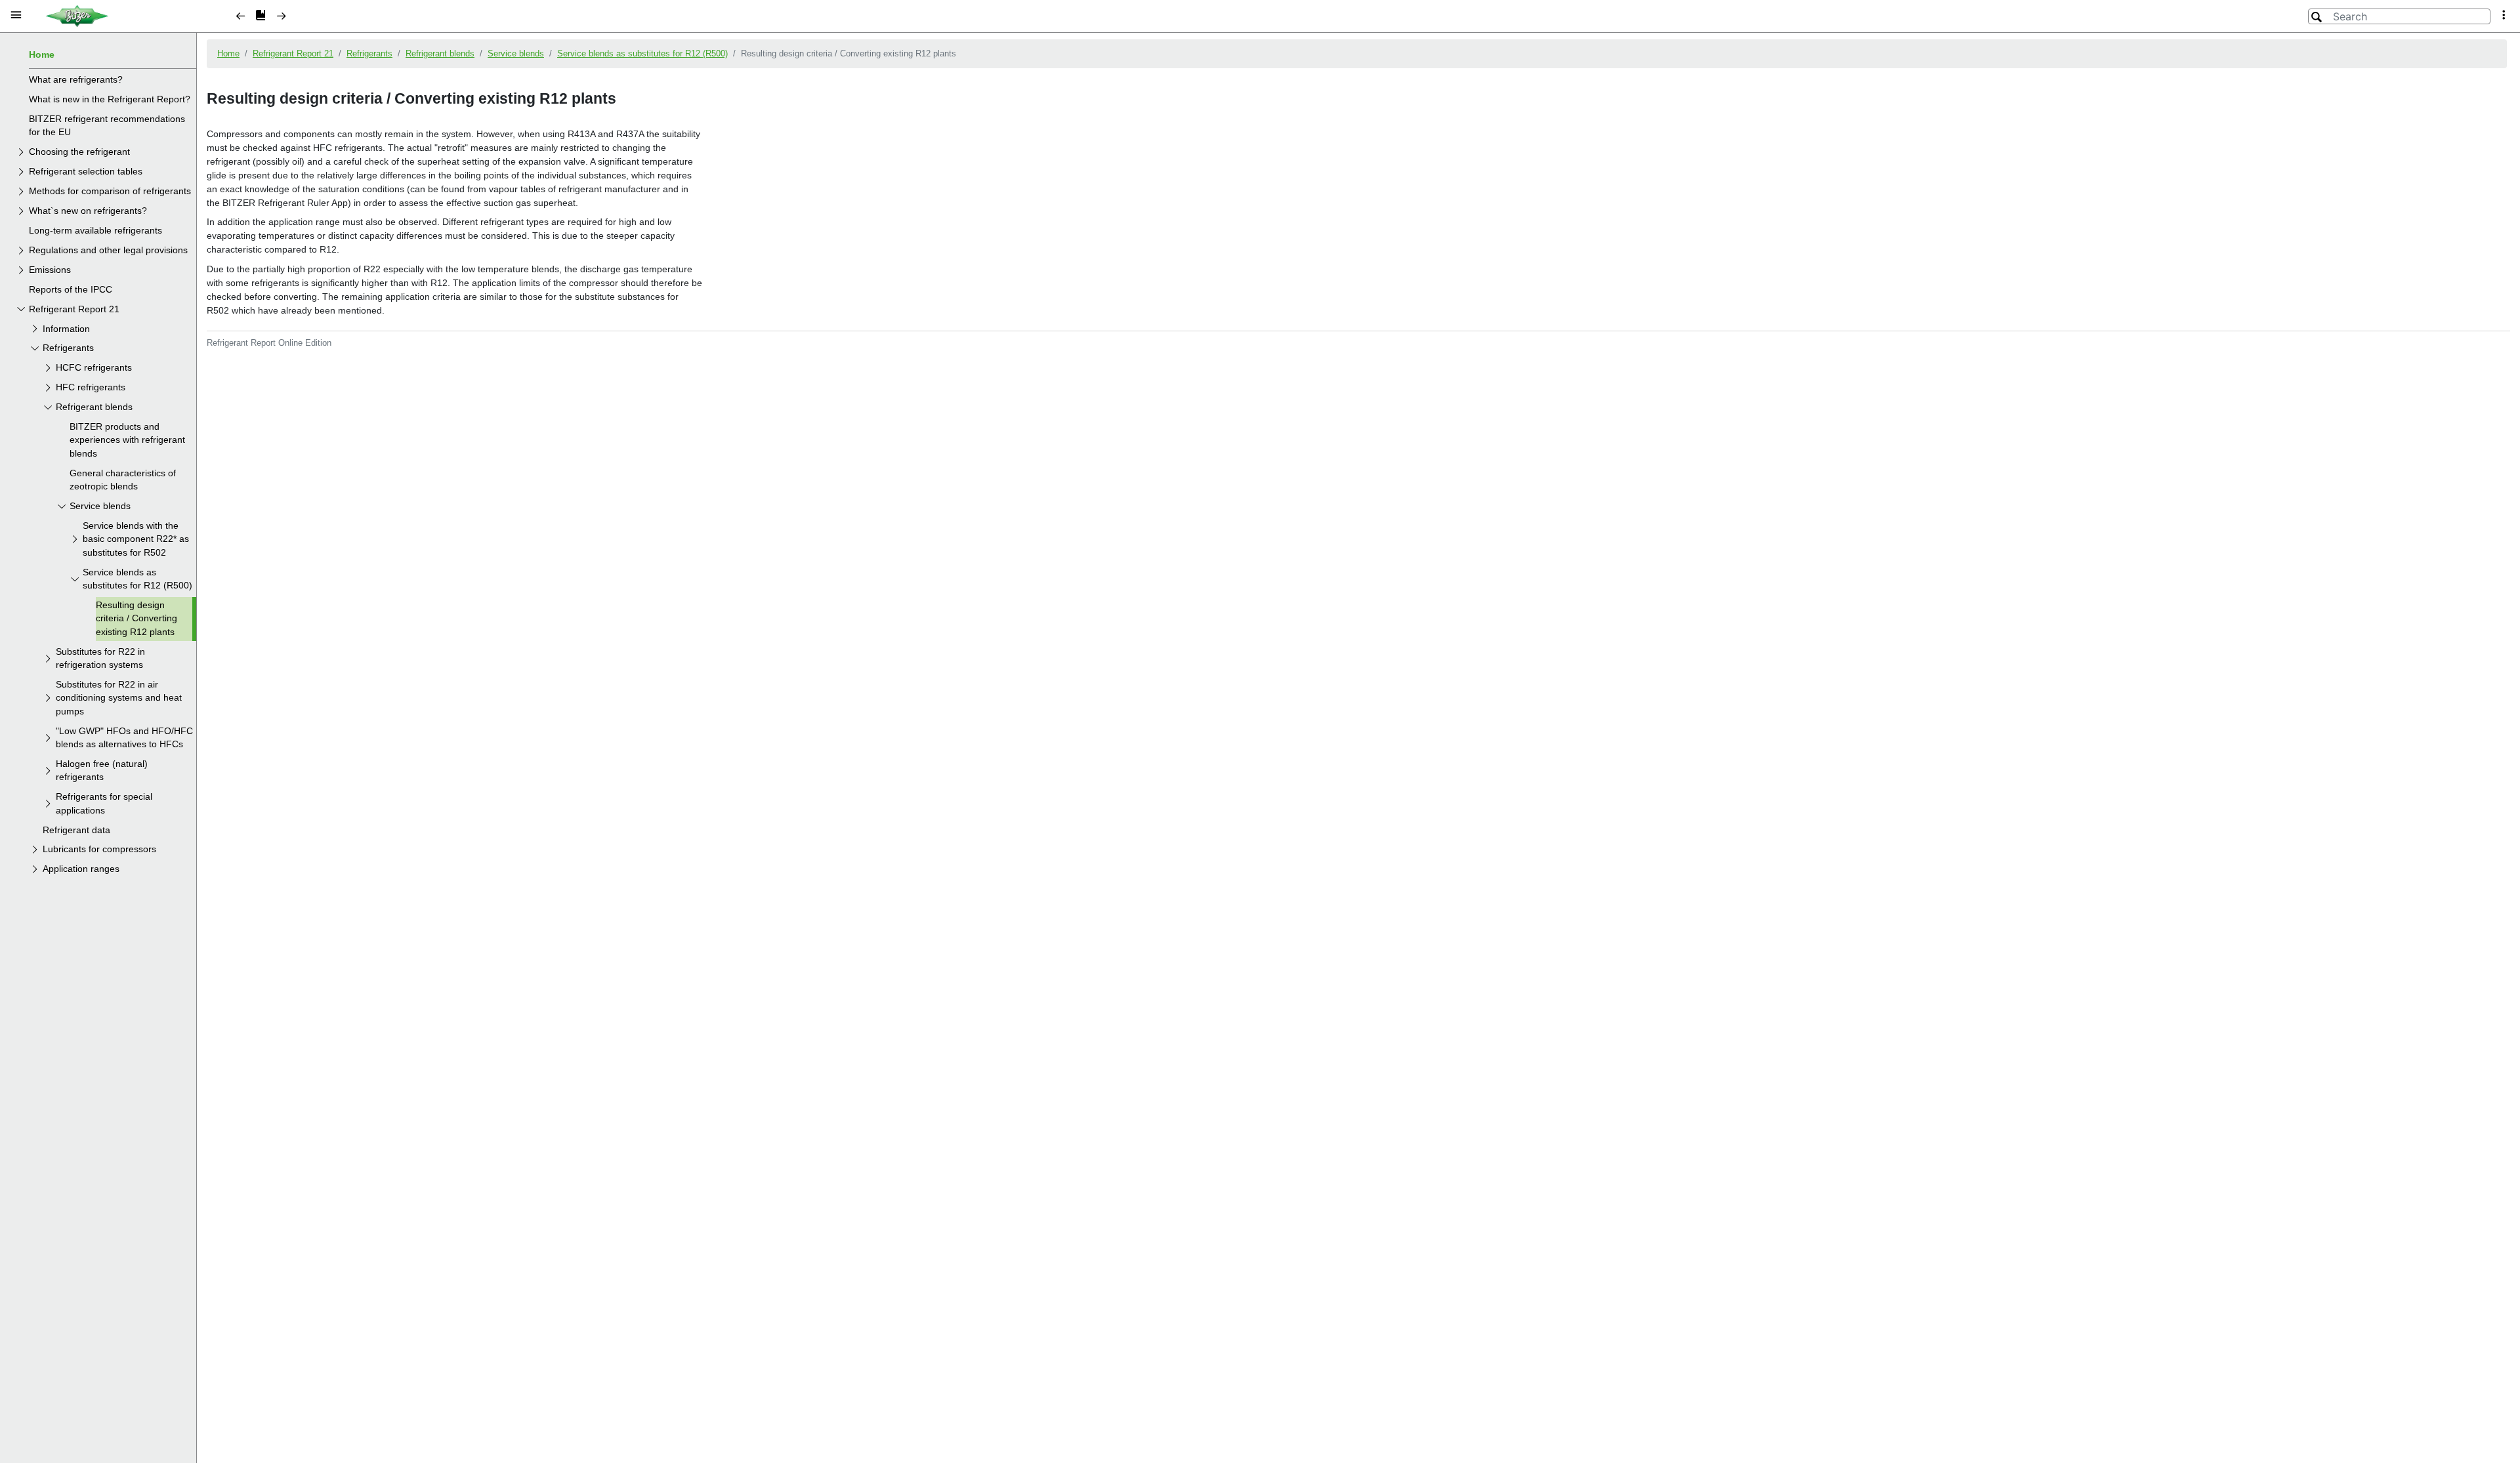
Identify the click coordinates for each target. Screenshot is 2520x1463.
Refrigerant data (76, 830)
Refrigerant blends (94, 407)
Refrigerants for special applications (104, 803)
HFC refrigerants (91, 387)
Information (66, 329)
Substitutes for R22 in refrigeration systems (100, 658)
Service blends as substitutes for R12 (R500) (137, 579)
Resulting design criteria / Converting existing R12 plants (136, 619)
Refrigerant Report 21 (74, 309)
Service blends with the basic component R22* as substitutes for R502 (136, 539)
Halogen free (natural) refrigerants (102, 771)
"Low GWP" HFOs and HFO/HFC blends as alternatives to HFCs (124, 738)
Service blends (100, 506)
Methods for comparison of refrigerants (110, 191)
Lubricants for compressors (99, 849)
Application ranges (81, 869)
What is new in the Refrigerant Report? (110, 99)
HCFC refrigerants (94, 368)
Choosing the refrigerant (79, 152)
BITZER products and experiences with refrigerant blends (127, 440)
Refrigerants (68, 348)
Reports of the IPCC (71, 290)
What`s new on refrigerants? (88, 211)
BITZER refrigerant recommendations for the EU (107, 126)
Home (42, 55)
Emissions (50, 270)
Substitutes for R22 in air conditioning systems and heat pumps (119, 698)
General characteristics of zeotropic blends (123, 480)
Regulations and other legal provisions (108, 250)
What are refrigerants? (76, 80)
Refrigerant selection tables (86, 172)
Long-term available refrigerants (95, 231)
